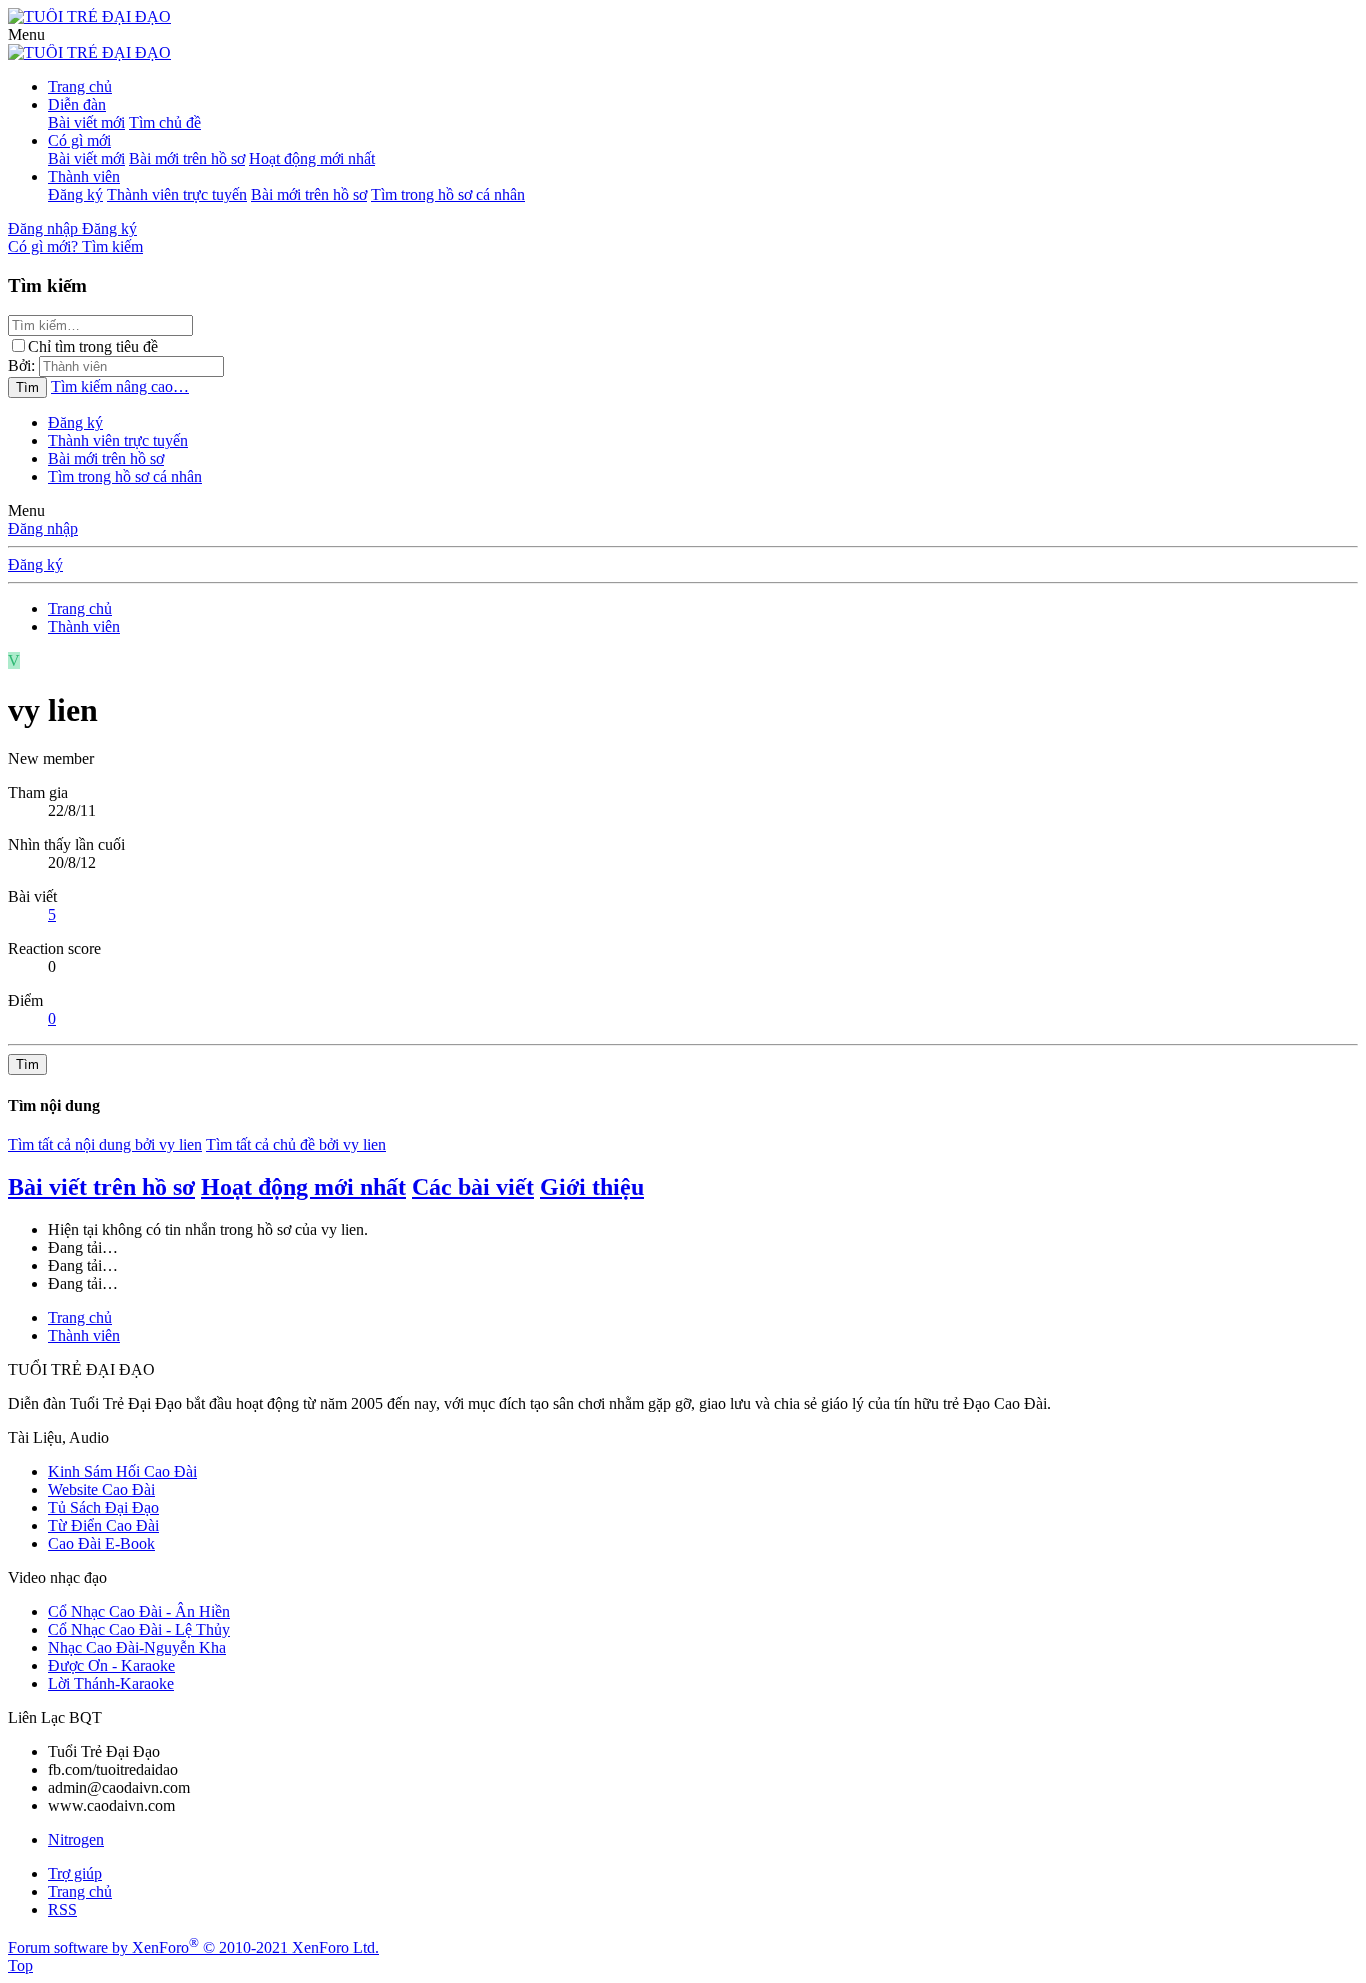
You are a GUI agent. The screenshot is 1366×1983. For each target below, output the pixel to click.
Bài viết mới (86, 122)
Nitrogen (76, 1839)
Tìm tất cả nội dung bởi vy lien (105, 1144)
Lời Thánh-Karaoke (111, 1683)
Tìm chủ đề (165, 122)
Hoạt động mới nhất (312, 158)
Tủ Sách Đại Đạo (103, 1507)
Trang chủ (80, 86)
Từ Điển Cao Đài (103, 1525)
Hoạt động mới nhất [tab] (303, 1187)
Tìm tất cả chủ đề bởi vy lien (296, 1144)
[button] (26, 34)
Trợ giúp (75, 1873)
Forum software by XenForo (193, 1947)
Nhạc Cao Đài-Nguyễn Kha (137, 1647)
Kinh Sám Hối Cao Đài (122, 1471)
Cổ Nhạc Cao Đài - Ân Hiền (139, 1611)
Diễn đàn (77, 104)
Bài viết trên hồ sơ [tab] (101, 1187)
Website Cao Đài (101, 1489)
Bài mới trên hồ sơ (187, 158)
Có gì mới (79, 140)
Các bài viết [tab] (473, 1187)
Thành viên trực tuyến (177, 194)
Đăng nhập (43, 528)
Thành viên (84, 176)
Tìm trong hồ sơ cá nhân (448, 194)
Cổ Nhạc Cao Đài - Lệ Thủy (139, 1629)
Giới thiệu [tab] (592, 1187)
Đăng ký (75, 194)
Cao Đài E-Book (101, 1543)
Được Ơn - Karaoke (111, 1665)
